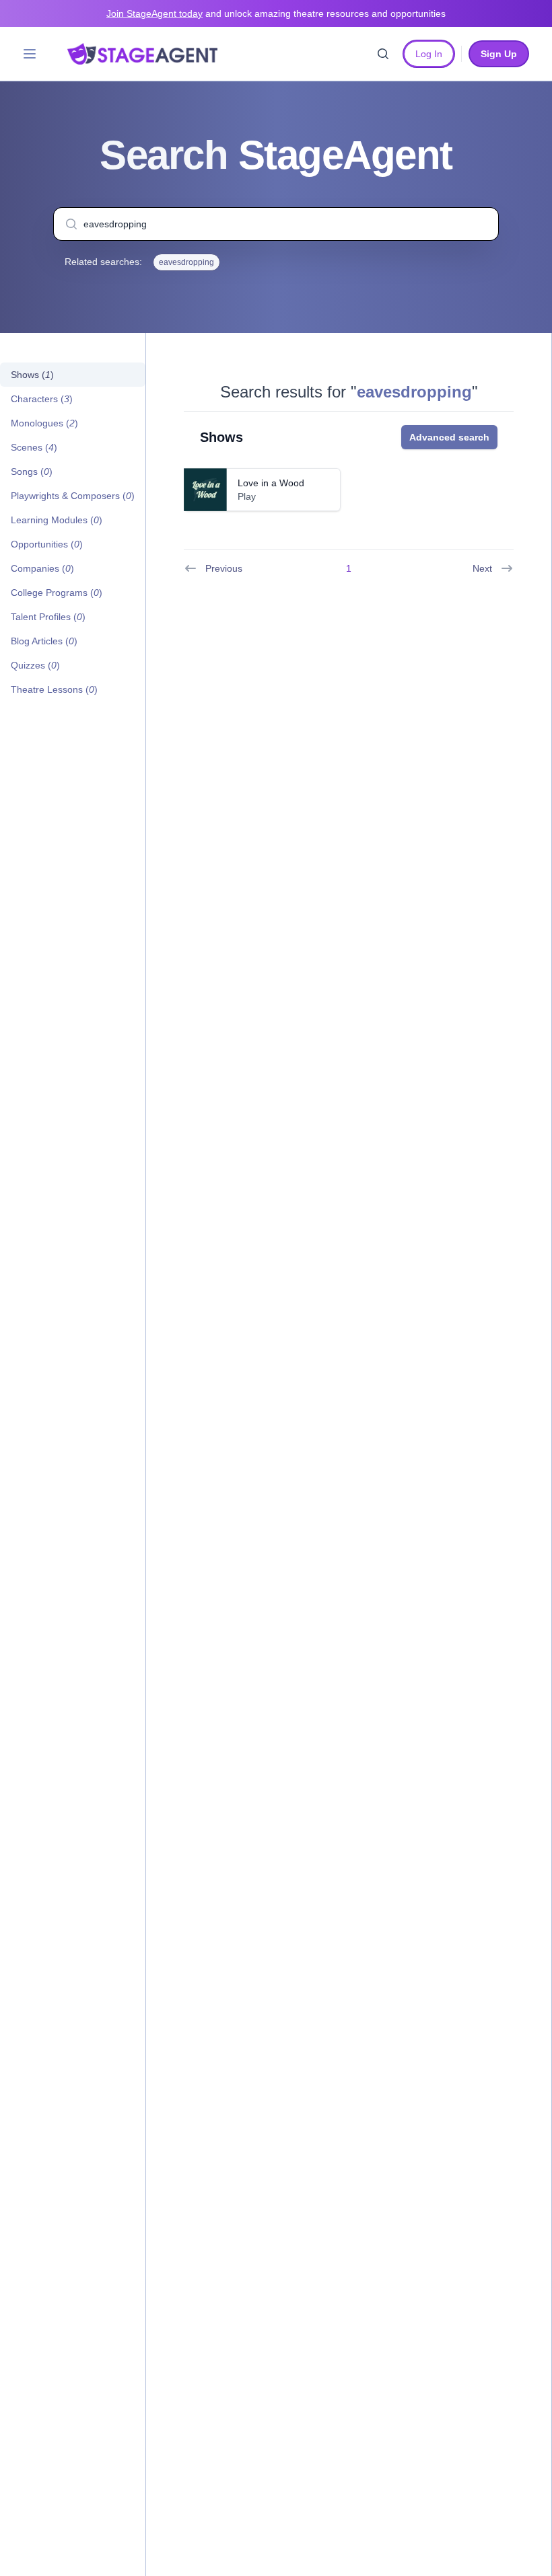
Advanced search (449, 437)
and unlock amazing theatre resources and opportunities (276, 13)
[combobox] (276, 224)
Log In (429, 54)
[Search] (383, 54)
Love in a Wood (271, 483)
